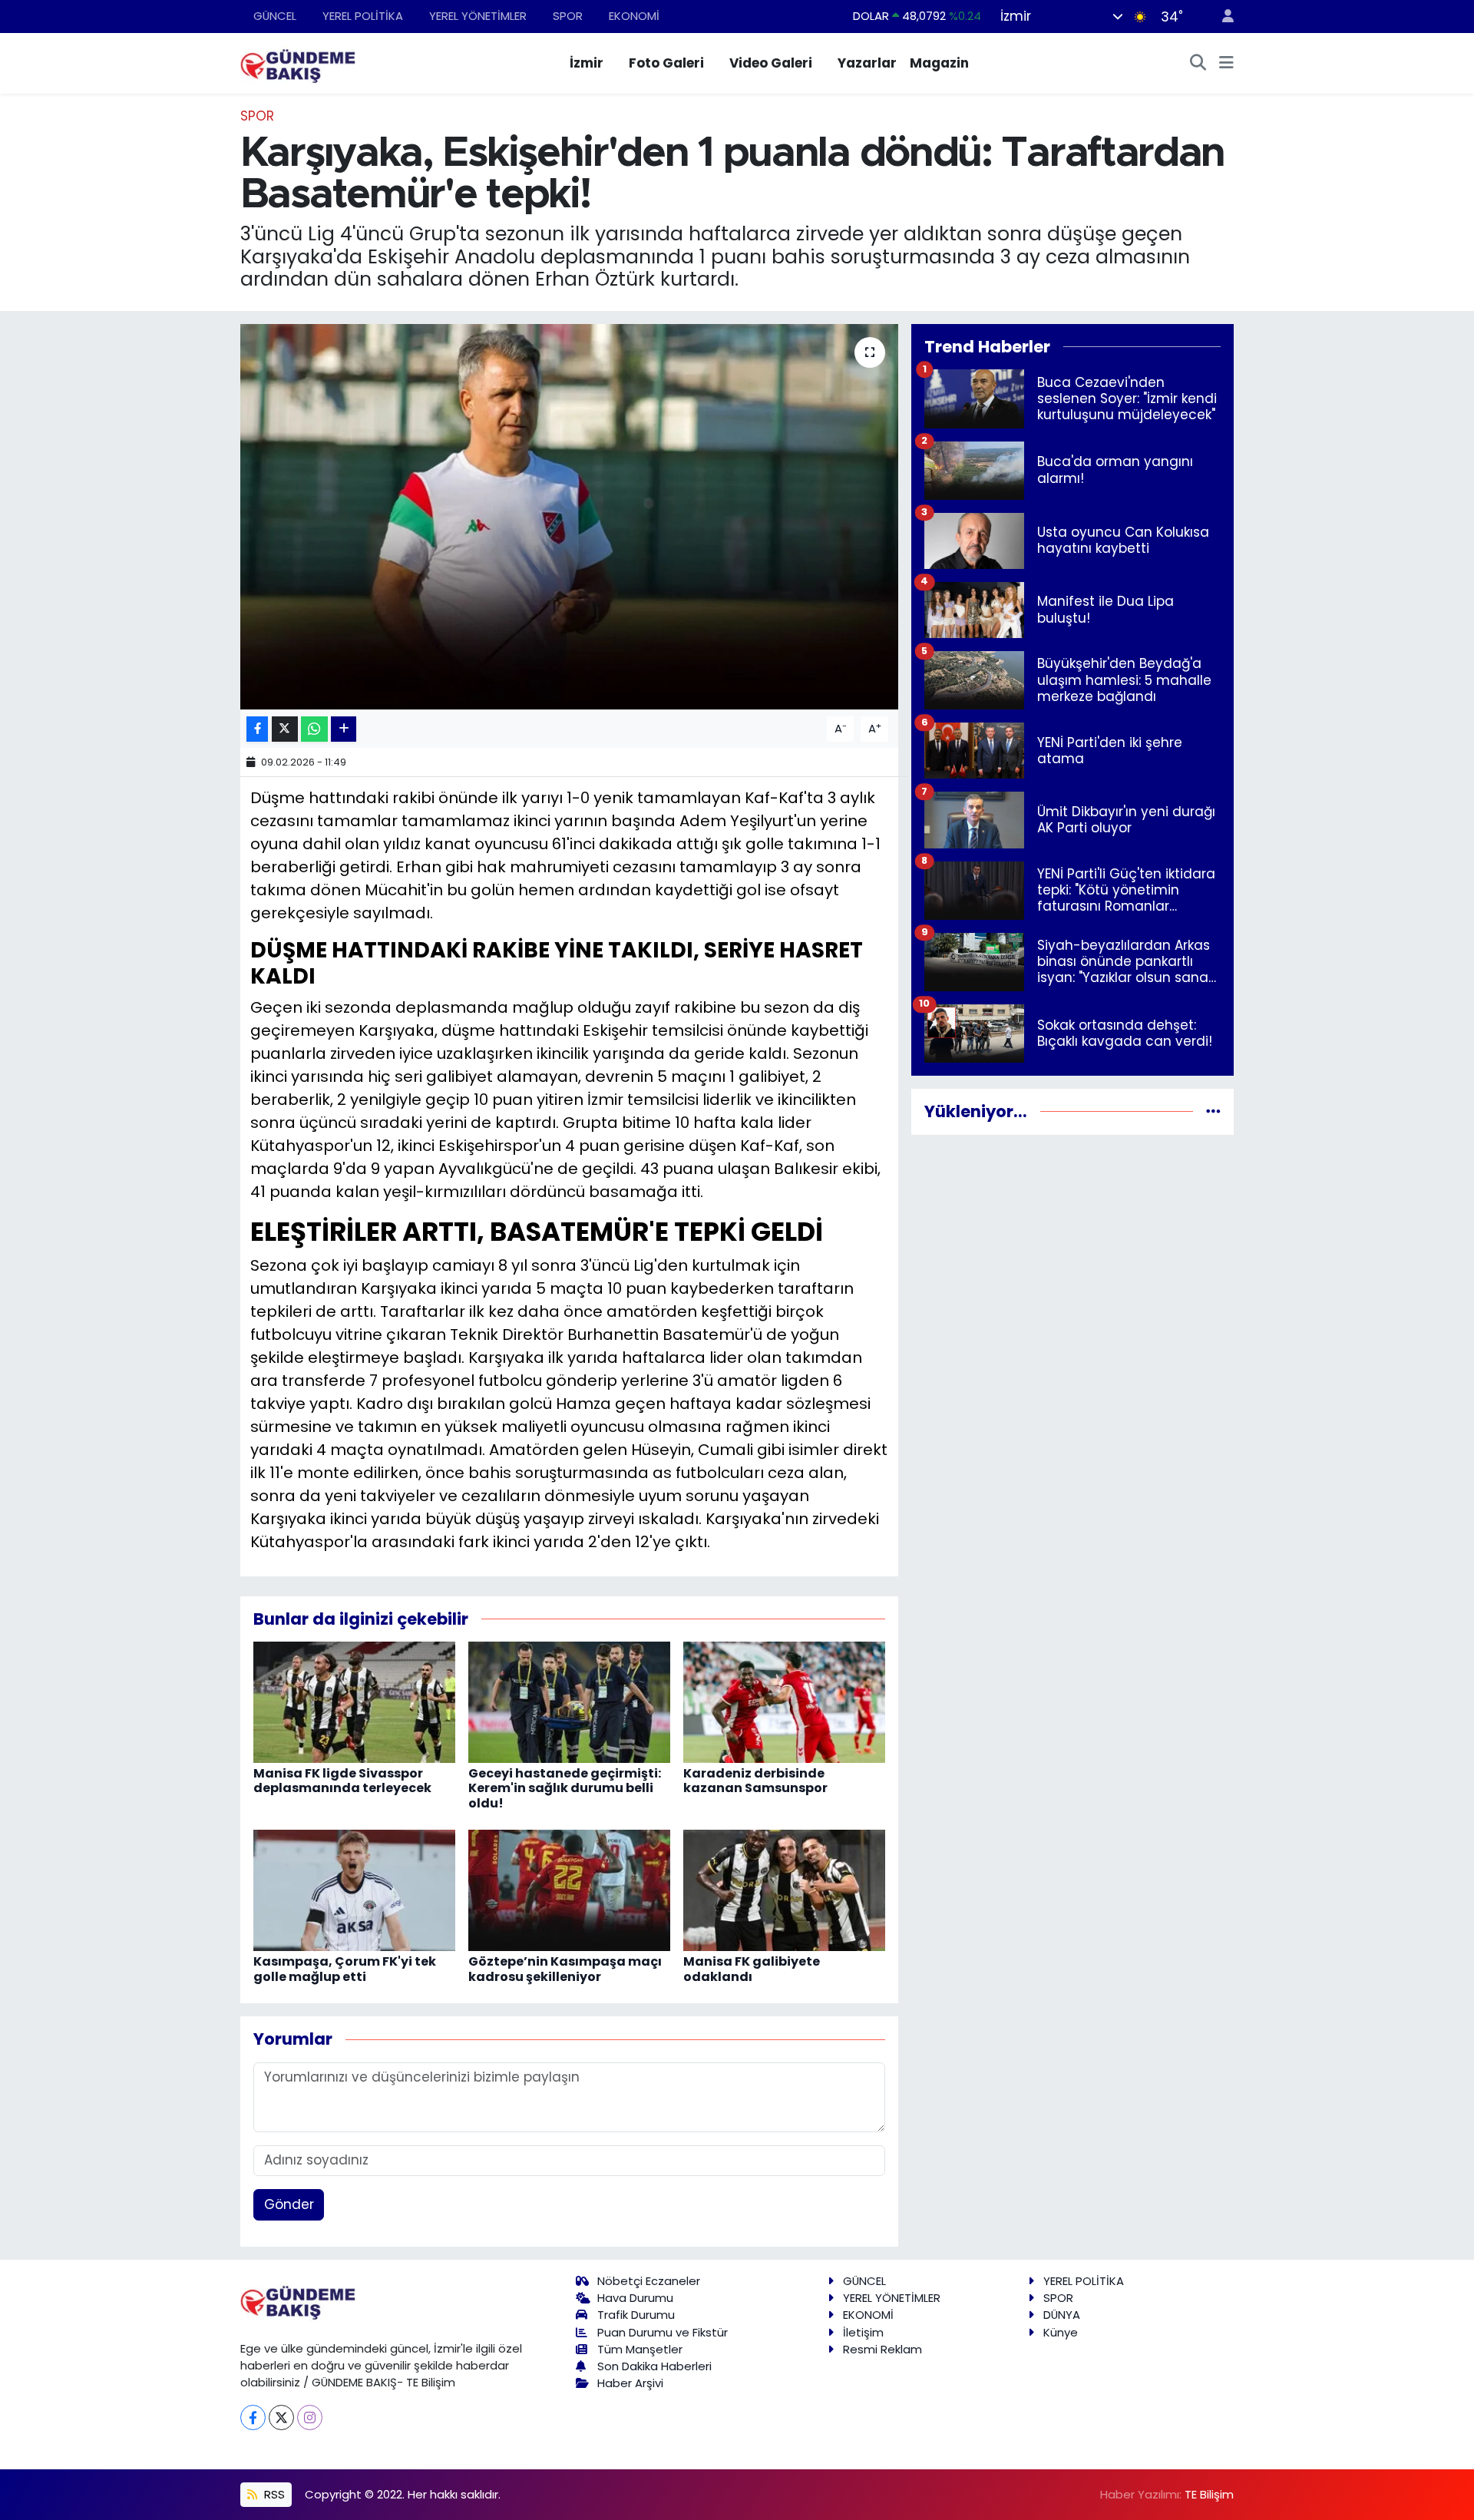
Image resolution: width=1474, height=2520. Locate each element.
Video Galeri (771, 63)
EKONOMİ (634, 16)
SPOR (568, 16)
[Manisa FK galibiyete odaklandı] (784, 1890)
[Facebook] (253, 2417)
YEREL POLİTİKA (363, 16)
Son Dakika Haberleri (654, 2366)
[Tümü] (1213, 1111)
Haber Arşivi (630, 2383)
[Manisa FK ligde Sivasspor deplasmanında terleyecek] (354, 1701)
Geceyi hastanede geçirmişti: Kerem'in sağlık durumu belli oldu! (565, 1788)
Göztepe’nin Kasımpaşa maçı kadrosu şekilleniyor (565, 1969)
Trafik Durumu (636, 2315)
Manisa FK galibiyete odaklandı (752, 1969)
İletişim (863, 2332)
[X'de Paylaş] (285, 729)
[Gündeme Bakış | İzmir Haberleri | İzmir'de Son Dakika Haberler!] (298, 62)
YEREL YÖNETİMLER (478, 16)
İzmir (587, 63)
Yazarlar (867, 63)
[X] (281, 2417)
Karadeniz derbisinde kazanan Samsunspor (755, 1781)
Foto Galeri (666, 63)
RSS (273, 2494)
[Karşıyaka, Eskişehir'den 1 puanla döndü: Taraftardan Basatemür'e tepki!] (569, 517)
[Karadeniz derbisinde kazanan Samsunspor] (784, 1701)
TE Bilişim (1209, 2494)
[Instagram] (310, 2417)
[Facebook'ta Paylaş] (257, 729)
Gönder (289, 2204)
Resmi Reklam (882, 2349)
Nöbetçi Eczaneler (649, 2281)
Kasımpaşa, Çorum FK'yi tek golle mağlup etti (345, 1969)
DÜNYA (1062, 2315)
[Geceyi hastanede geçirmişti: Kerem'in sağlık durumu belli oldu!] (569, 1701)
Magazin (939, 63)
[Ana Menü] (1226, 64)
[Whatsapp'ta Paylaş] (314, 729)
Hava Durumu (635, 2298)
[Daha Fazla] (344, 729)
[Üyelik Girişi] (1221, 17)
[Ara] (1198, 64)
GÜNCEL (275, 16)
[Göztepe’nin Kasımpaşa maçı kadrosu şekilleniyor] (569, 1890)
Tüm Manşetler (640, 2349)
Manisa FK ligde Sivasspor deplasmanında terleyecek (342, 1781)
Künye (1061, 2332)
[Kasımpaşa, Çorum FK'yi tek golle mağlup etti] (354, 1890)
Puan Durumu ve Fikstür (663, 2332)
